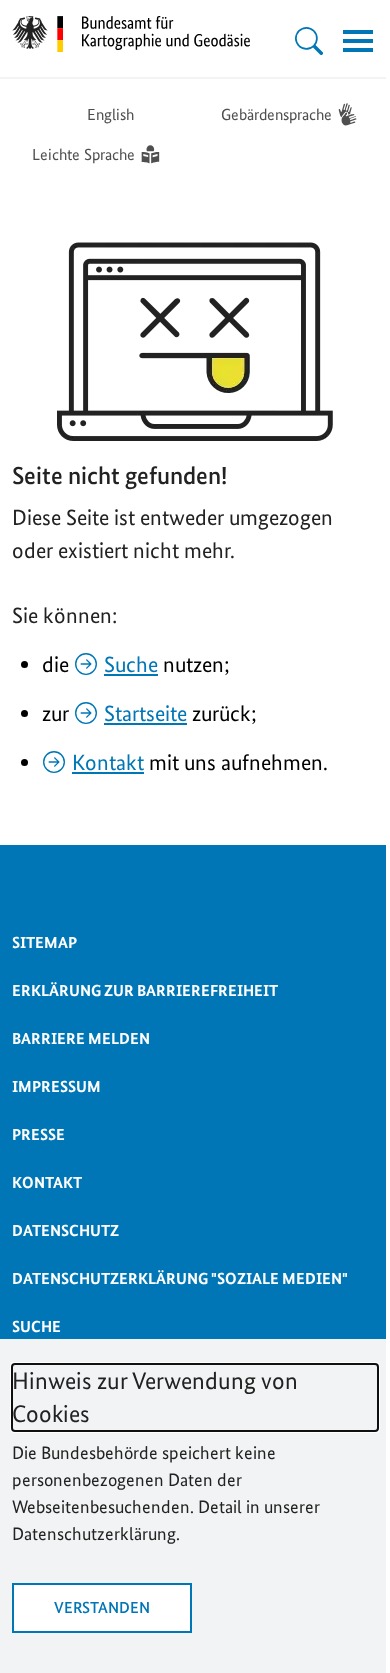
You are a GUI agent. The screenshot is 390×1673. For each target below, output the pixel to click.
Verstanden (102, 1607)
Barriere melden (81, 1038)
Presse (38, 1134)
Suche (131, 664)
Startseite (145, 713)
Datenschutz (65, 1230)
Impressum (56, 1086)
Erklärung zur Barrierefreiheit (145, 990)
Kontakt (108, 762)
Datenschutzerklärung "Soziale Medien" (180, 1278)
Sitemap (44, 942)
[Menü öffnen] (358, 41)
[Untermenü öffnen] (309, 41)
